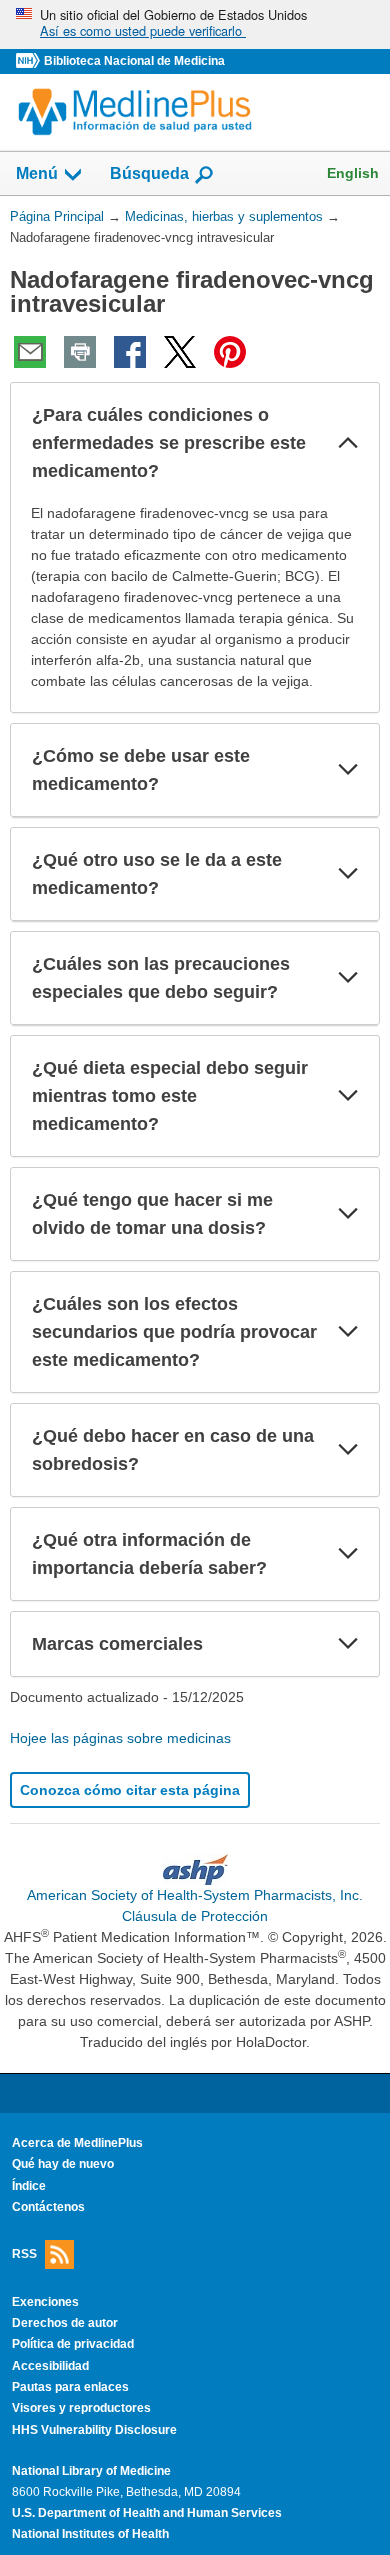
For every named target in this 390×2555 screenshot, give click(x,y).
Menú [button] (37, 173)
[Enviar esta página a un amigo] (30, 352)
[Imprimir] (80, 352)
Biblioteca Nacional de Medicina (134, 61)
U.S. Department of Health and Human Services (147, 2513)
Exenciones (45, 2302)
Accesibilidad (50, 2366)
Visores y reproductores (81, 2408)
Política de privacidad (73, 2344)
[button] (348, 443)
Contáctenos (48, 2207)
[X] (180, 352)
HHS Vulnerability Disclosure (94, 2430)
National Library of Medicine (91, 2471)
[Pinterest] (230, 352)
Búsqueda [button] (149, 179)
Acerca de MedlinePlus (77, 2143)
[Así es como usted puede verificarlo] (195, 24)
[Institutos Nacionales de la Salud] (30, 61)
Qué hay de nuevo (63, 2164)
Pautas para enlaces (70, 2387)
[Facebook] (130, 352)
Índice (29, 2186)
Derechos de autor (65, 2323)
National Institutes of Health (90, 2534)
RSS (24, 2253)
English (353, 173)
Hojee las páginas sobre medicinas (120, 1738)
